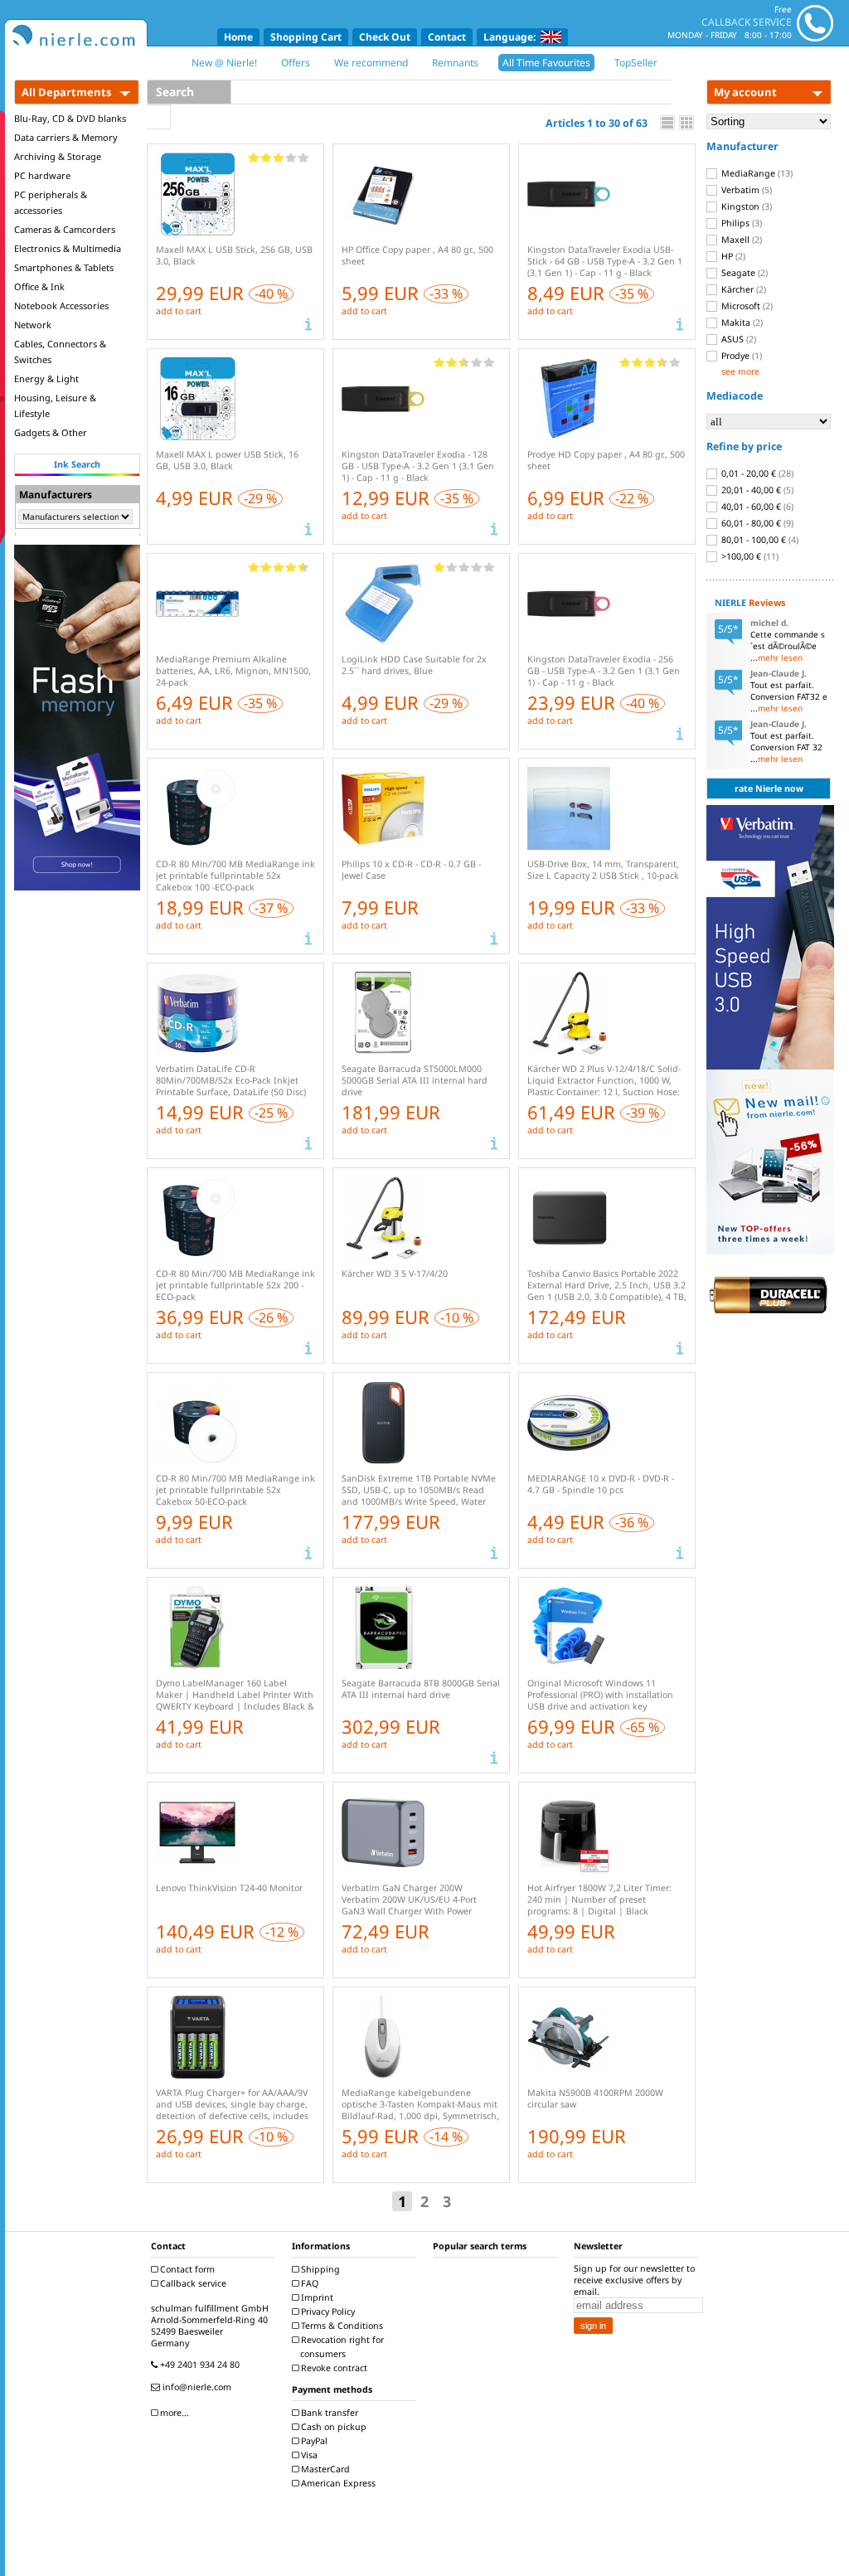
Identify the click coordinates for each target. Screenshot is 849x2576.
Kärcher (742, 289)
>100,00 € (749, 556)
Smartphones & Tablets (64, 267)
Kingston (745, 206)
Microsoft (746, 306)
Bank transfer (328, 2413)
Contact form (186, 2269)
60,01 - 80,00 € (756, 523)
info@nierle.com (196, 2387)
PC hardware (42, 175)
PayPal (313, 2441)
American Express (337, 2483)
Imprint (316, 2297)
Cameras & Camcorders (65, 229)
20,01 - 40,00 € (756, 490)
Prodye (740, 356)
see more (740, 371)
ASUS (737, 339)
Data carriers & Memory (66, 137)
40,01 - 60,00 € (756, 507)
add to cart (179, 311)
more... (173, 2413)
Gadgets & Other (51, 432)
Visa (308, 2455)
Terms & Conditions (341, 2326)
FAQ (308, 2283)
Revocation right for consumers (341, 2347)
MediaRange (756, 173)
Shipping (319, 2269)
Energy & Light (46, 378)
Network (33, 325)
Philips (740, 223)
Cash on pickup (332, 2427)
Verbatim (745, 190)
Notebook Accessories (61, 306)
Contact (447, 37)
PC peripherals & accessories (51, 202)
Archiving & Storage (58, 156)
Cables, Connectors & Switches (60, 352)
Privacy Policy (327, 2312)
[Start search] (159, 117)
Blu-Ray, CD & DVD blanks (70, 118)
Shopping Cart (306, 37)
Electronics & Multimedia (68, 248)
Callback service (192, 2283)
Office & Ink (39, 286)
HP (732, 256)
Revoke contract (333, 2368)
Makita (741, 323)
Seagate (743, 273)
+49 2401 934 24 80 (199, 2365)
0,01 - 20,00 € (756, 473)
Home (238, 37)
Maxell (740, 240)
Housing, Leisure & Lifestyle (55, 405)
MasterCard (324, 2469)
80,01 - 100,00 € (759, 540)
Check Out (385, 37)
